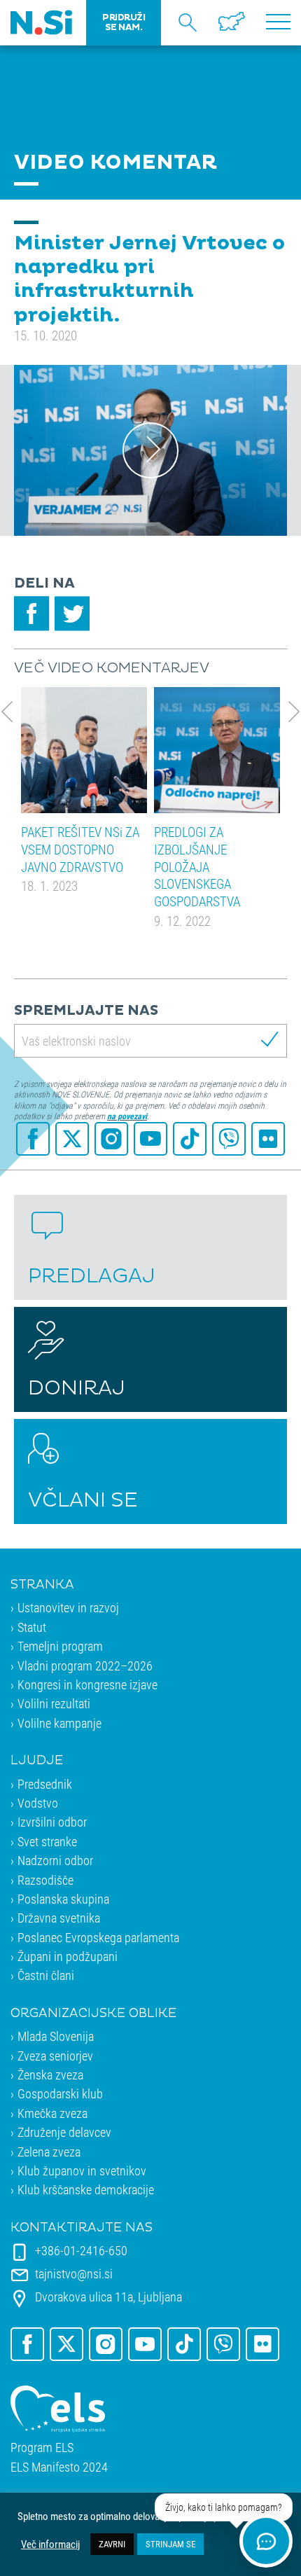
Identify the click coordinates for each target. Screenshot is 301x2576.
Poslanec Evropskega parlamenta (98, 1937)
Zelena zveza (49, 2152)
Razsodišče (45, 1880)
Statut (32, 1627)
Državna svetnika (59, 1918)
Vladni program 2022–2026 (85, 1666)
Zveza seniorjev (55, 2056)
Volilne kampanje (59, 1723)
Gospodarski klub (60, 2093)
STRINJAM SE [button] (170, 2544)
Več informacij (50, 2544)
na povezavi (127, 1116)
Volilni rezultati (54, 1703)
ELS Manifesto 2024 (59, 2467)
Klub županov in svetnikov (82, 2170)
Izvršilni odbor (52, 1822)
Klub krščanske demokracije (86, 2189)
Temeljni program (60, 1646)
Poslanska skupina (63, 1899)
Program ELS (42, 2447)
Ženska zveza (50, 2075)
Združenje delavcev (64, 2132)
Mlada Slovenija (56, 2036)
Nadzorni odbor (55, 1860)
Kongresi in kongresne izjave (87, 1684)
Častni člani (46, 1975)
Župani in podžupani (68, 1956)
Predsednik (45, 1784)
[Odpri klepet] (266, 2541)
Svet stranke (47, 1841)
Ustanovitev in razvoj (68, 1607)
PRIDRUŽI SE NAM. (124, 22)
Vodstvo (38, 1803)
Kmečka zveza (52, 2113)
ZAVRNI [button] (112, 2544)
